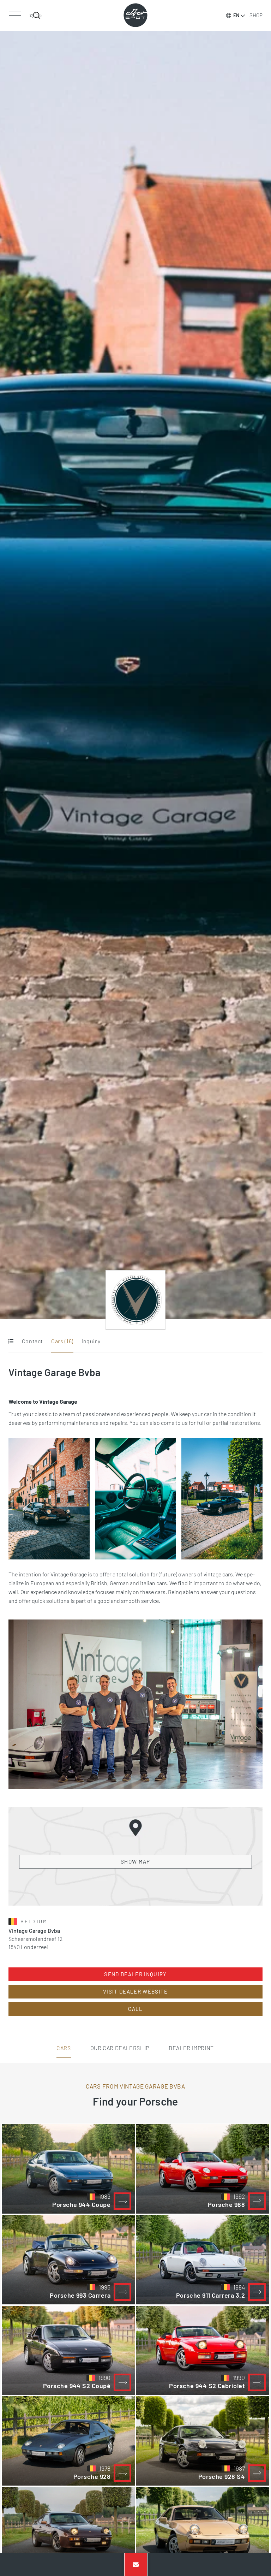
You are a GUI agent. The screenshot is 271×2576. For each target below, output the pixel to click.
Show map (135, 1861)
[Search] (36, 16)
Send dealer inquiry (135, 1974)
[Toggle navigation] (15, 16)
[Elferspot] (135, 15)
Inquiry (91, 1341)
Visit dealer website (135, 1991)
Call (135, 2009)
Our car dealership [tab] (120, 2048)
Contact (32, 1341)
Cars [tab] (64, 2048)
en (236, 15)
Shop (256, 15)
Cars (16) (62, 1341)
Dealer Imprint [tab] (191, 2048)
